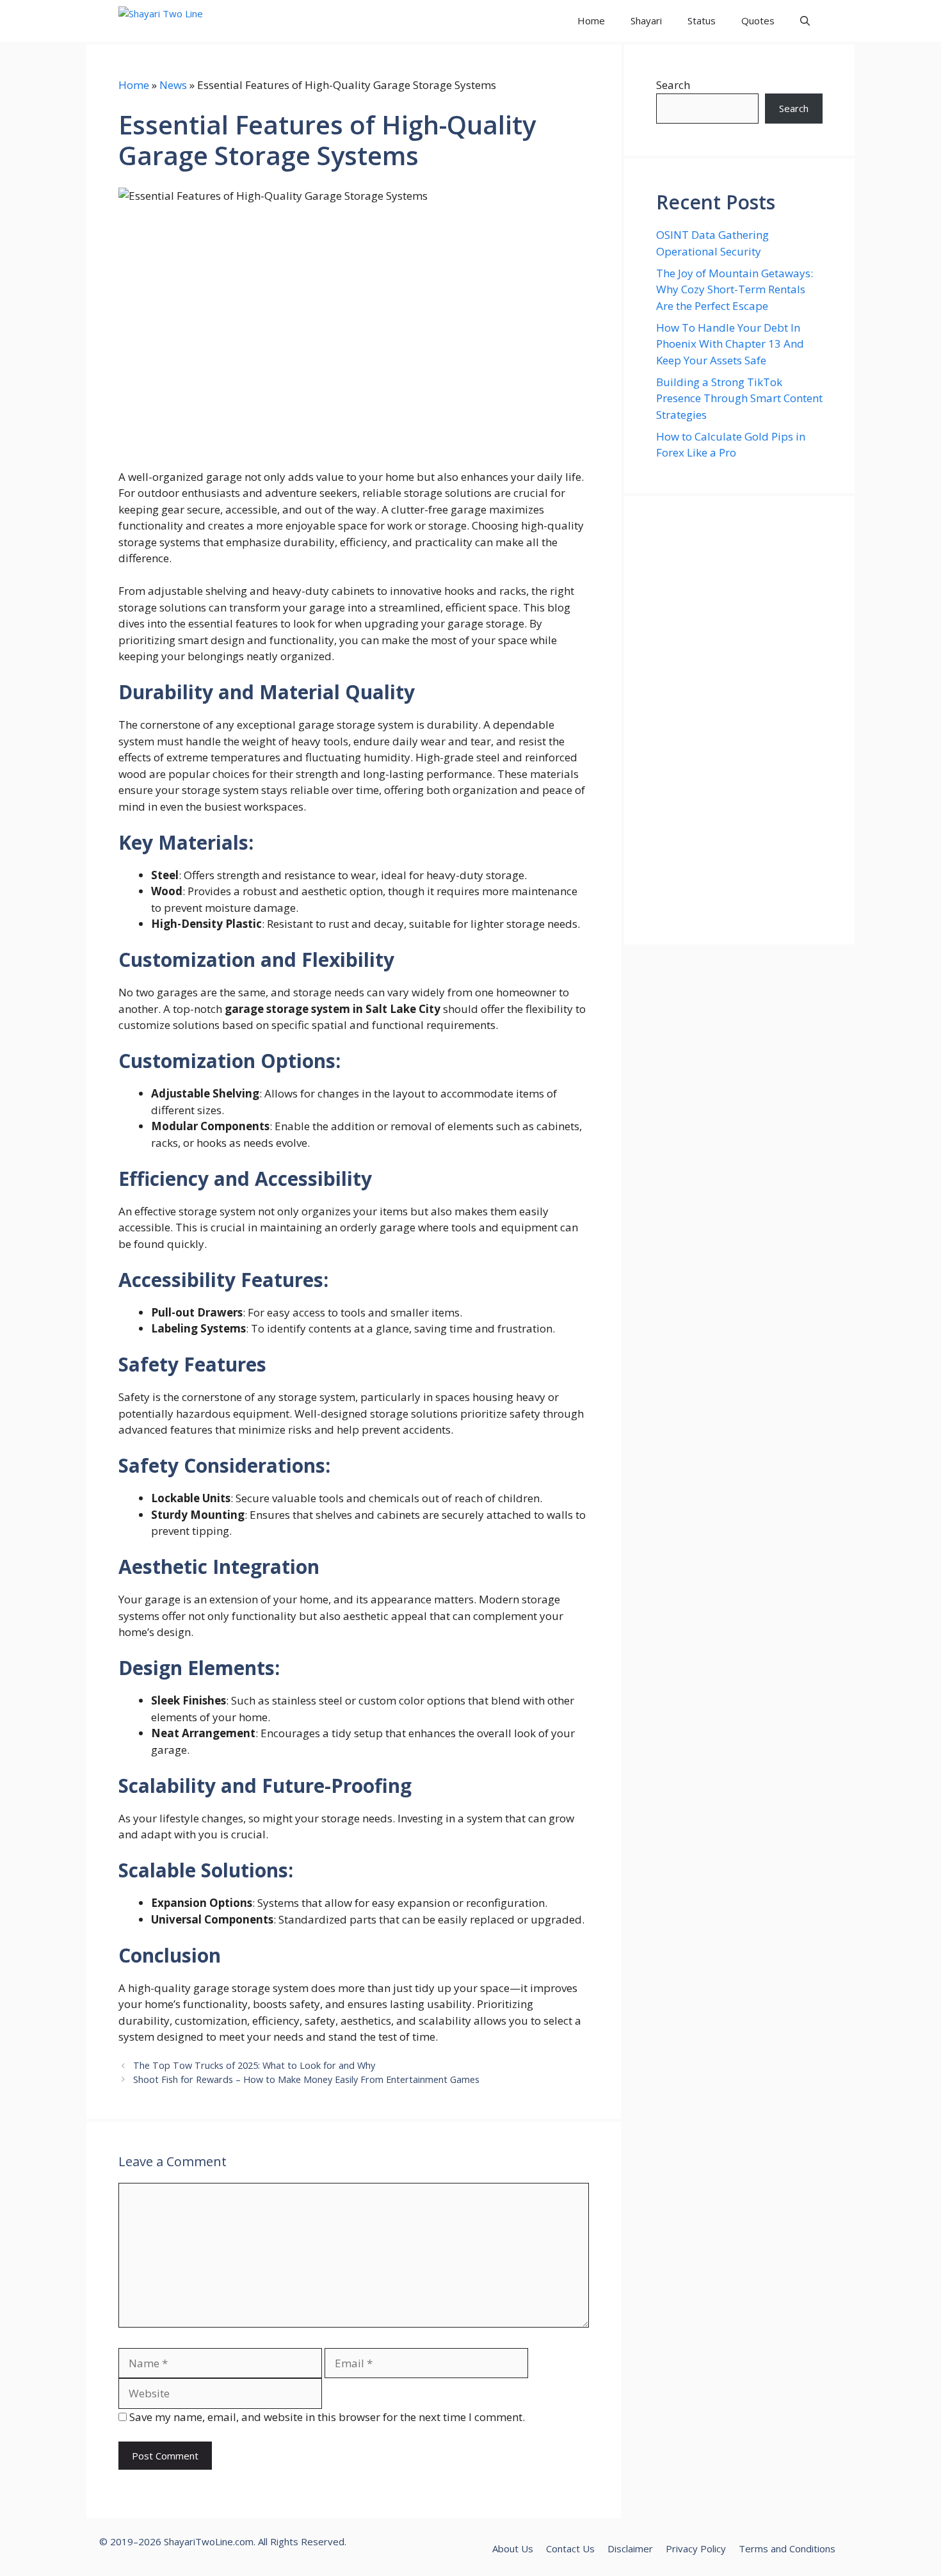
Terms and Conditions (787, 2548)
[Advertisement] (739, 720)
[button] (805, 21)
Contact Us (570, 2548)
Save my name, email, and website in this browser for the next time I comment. (327, 2417)
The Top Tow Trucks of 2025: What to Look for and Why (254, 2065)
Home (591, 20)
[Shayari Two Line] (177, 21)
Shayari (646, 20)
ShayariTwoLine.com (209, 2541)
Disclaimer (630, 2548)
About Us (513, 2548)
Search (673, 85)
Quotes (758, 20)
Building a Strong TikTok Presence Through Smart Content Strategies (739, 398)
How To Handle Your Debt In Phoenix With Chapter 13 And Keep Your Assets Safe (730, 344)
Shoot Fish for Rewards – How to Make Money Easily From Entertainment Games (306, 2079)
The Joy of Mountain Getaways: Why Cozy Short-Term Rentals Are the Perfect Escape (735, 289)
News (173, 85)
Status (702, 20)
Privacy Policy (696, 2548)
